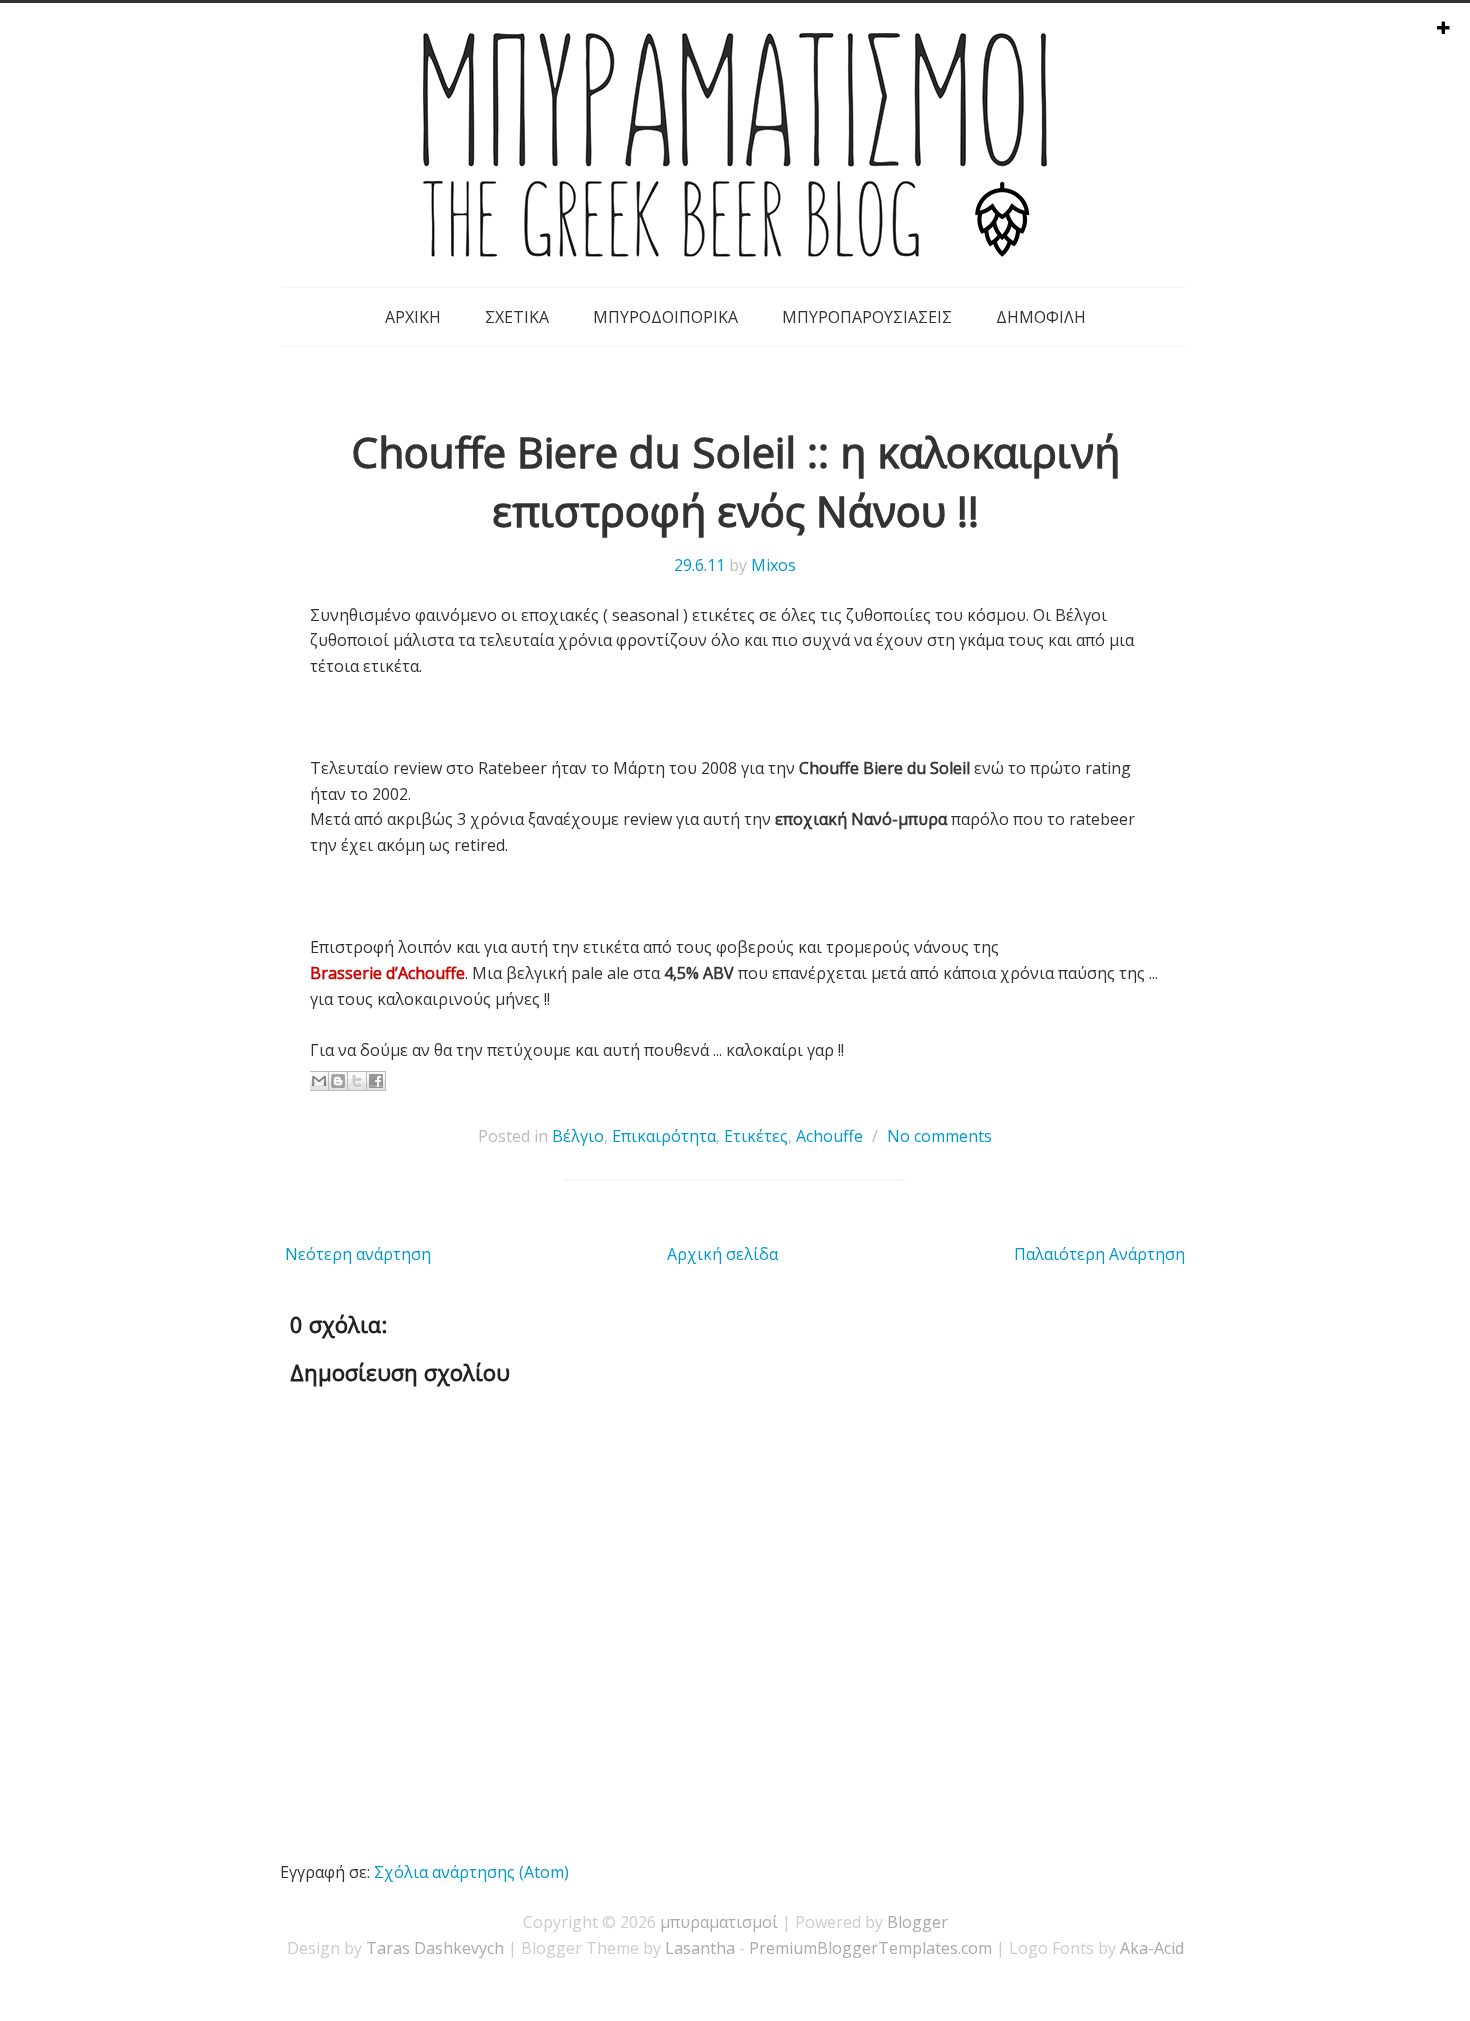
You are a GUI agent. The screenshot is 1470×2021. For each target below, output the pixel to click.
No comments (939, 1136)
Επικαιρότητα (664, 1136)
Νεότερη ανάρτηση (358, 1254)
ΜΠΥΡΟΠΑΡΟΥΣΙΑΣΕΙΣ (867, 317)
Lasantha (700, 1948)
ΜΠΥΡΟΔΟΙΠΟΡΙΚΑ (665, 317)
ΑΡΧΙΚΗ (413, 317)
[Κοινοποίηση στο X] (357, 1081)
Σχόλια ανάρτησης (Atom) (471, 1872)
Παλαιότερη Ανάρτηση (1099, 1254)
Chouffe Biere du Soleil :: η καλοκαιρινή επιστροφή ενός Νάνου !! (735, 481)
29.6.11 (699, 565)
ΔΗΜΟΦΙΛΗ (1041, 317)
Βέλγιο (578, 1136)
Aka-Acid (1152, 1948)
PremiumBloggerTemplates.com (870, 1948)
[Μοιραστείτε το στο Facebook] (376, 1081)
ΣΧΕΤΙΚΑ (517, 317)
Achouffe (829, 1136)
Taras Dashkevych (435, 1948)
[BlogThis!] (338, 1081)
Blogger (917, 1922)
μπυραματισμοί (719, 1922)
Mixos (773, 565)
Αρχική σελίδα (722, 1254)
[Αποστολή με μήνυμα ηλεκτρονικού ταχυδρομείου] (319, 1081)
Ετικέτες (756, 1136)
